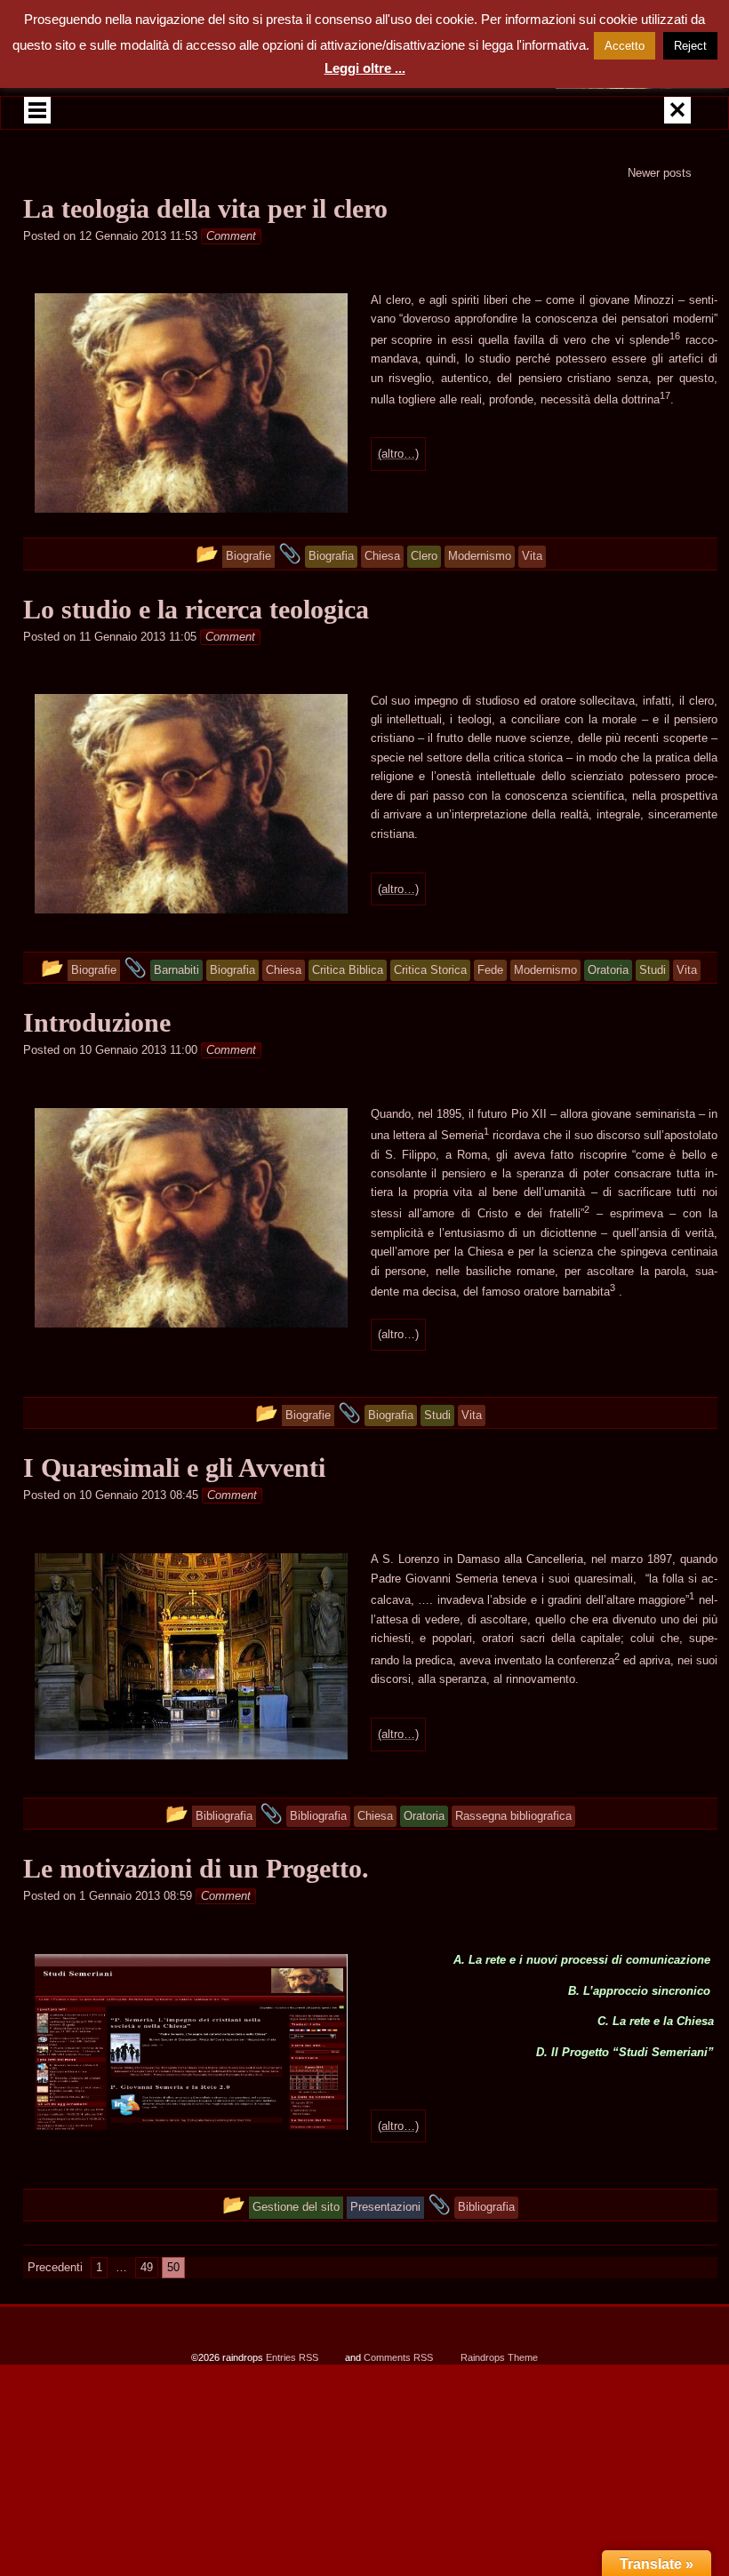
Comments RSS (398, 2357)
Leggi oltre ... (365, 68)
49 (147, 2267)
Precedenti (55, 2267)
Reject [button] (690, 46)
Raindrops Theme (499, 2357)
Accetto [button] (625, 46)
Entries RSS (292, 2357)
